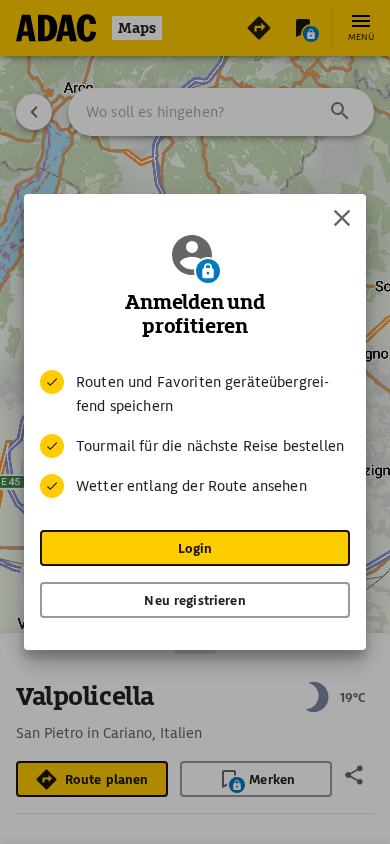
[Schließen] (342, 218)
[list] (195, 434)
